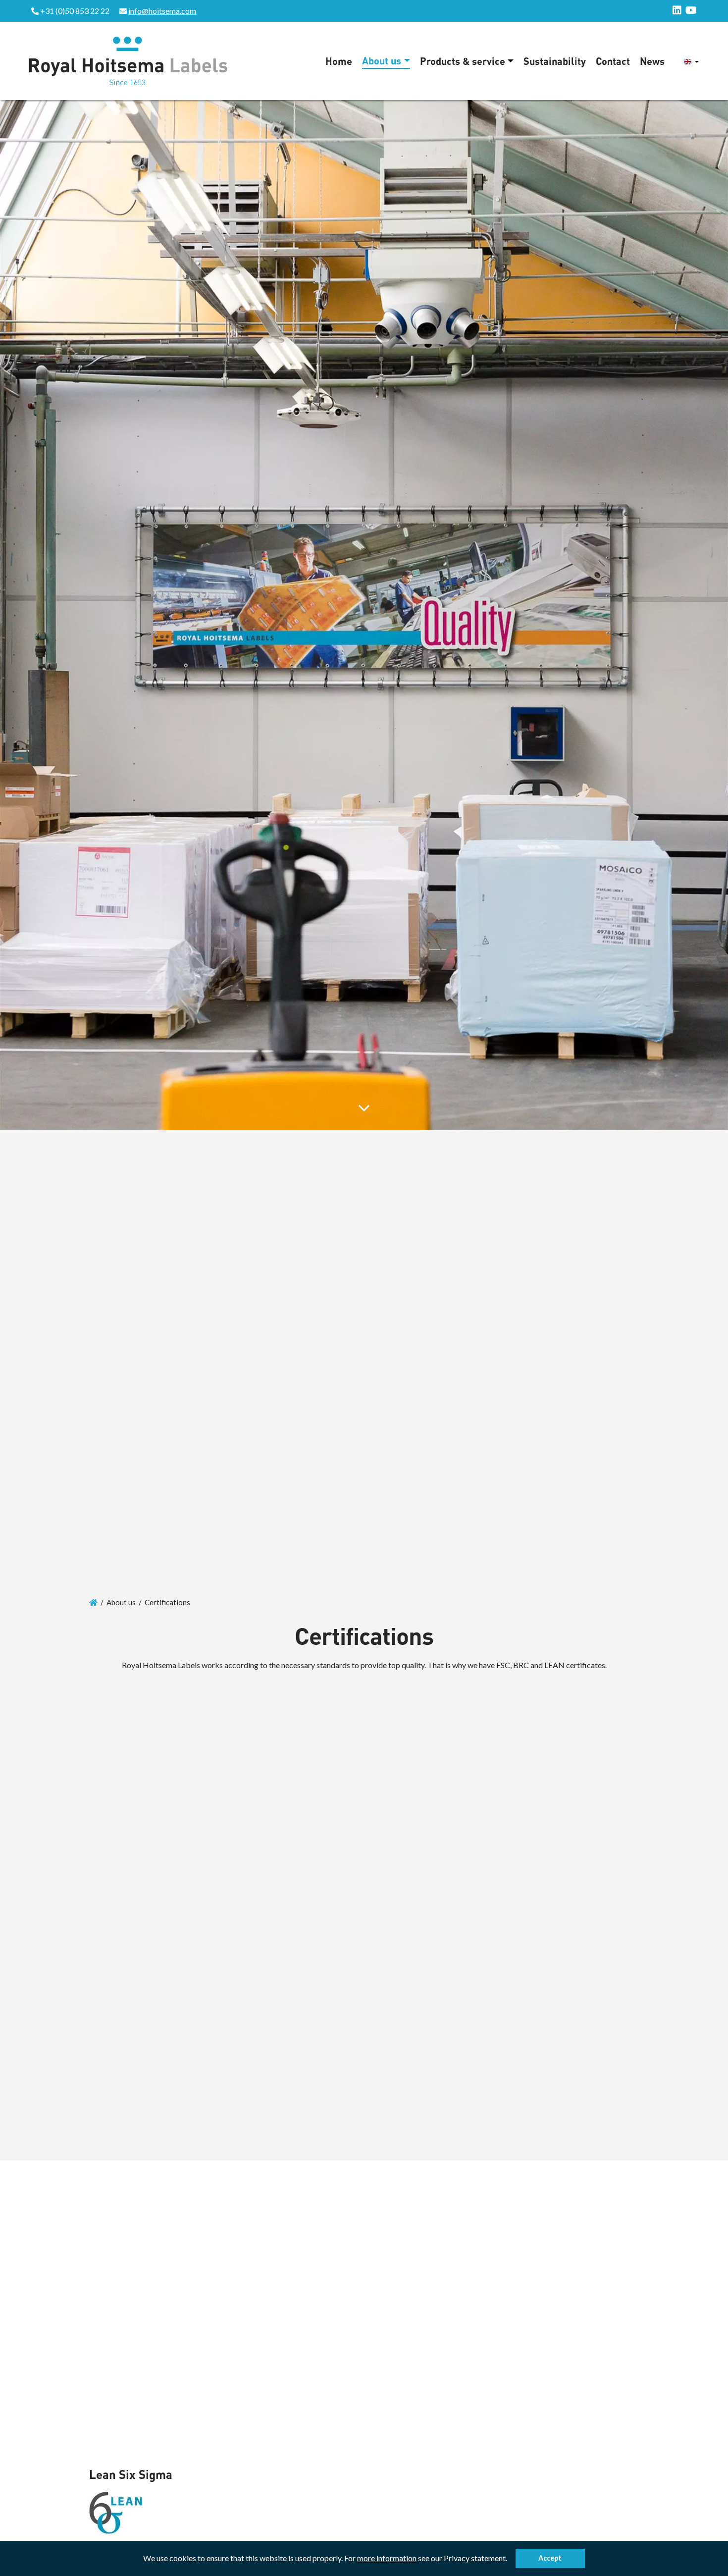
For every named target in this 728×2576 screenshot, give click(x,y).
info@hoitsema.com (162, 11)
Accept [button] (550, 2558)
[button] (510, 2560)
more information (387, 2558)
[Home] (93, 1602)
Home (339, 61)
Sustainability (555, 61)
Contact (613, 61)
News (652, 61)
